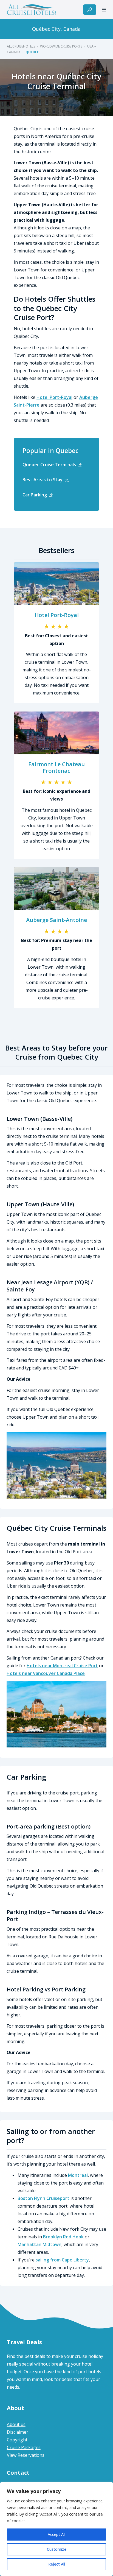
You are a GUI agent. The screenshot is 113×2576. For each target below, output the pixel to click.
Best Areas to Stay (43, 480)
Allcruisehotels (21, 46)
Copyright (17, 2440)
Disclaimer (18, 2432)
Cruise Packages (24, 2447)
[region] (56, 2529)
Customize (57, 2549)
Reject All (57, 2564)
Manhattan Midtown (39, 2244)
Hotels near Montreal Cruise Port (62, 1666)
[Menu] (104, 10)
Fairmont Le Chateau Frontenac (56, 767)
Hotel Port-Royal (54, 397)
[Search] (90, 10)
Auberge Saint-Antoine (56, 920)
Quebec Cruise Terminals (49, 465)
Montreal (78, 2175)
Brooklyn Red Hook (63, 2237)
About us (16, 2424)
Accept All (56, 2534)
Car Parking (35, 495)
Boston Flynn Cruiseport (43, 2198)
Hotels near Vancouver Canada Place (46, 1673)
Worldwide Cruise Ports (61, 46)
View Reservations (26, 2455)
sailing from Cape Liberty (62, 2260)
